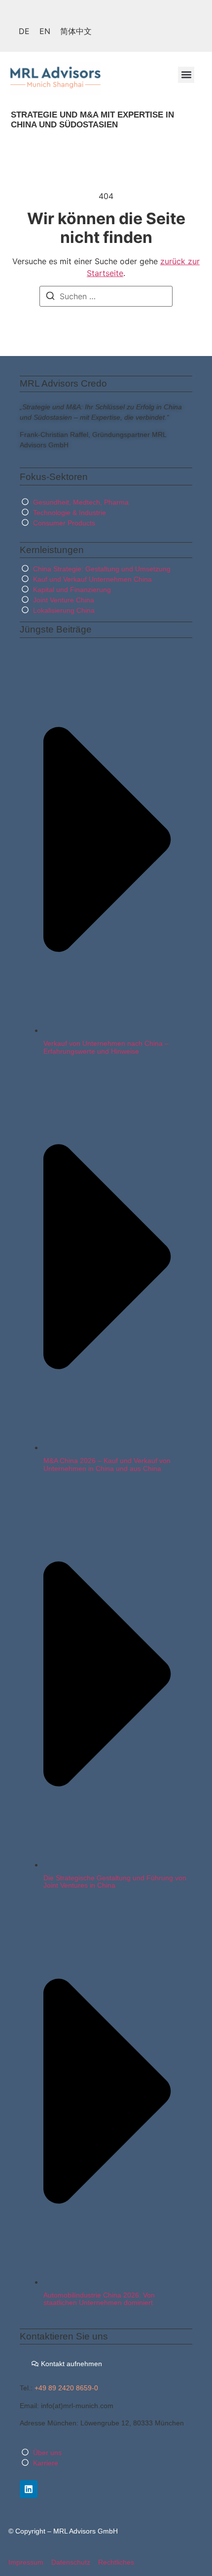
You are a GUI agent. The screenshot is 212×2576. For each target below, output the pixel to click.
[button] (186, 75)
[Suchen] (50, 297)
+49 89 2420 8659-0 (66, 2388)
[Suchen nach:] (106, 296)
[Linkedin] (29, 2489)
